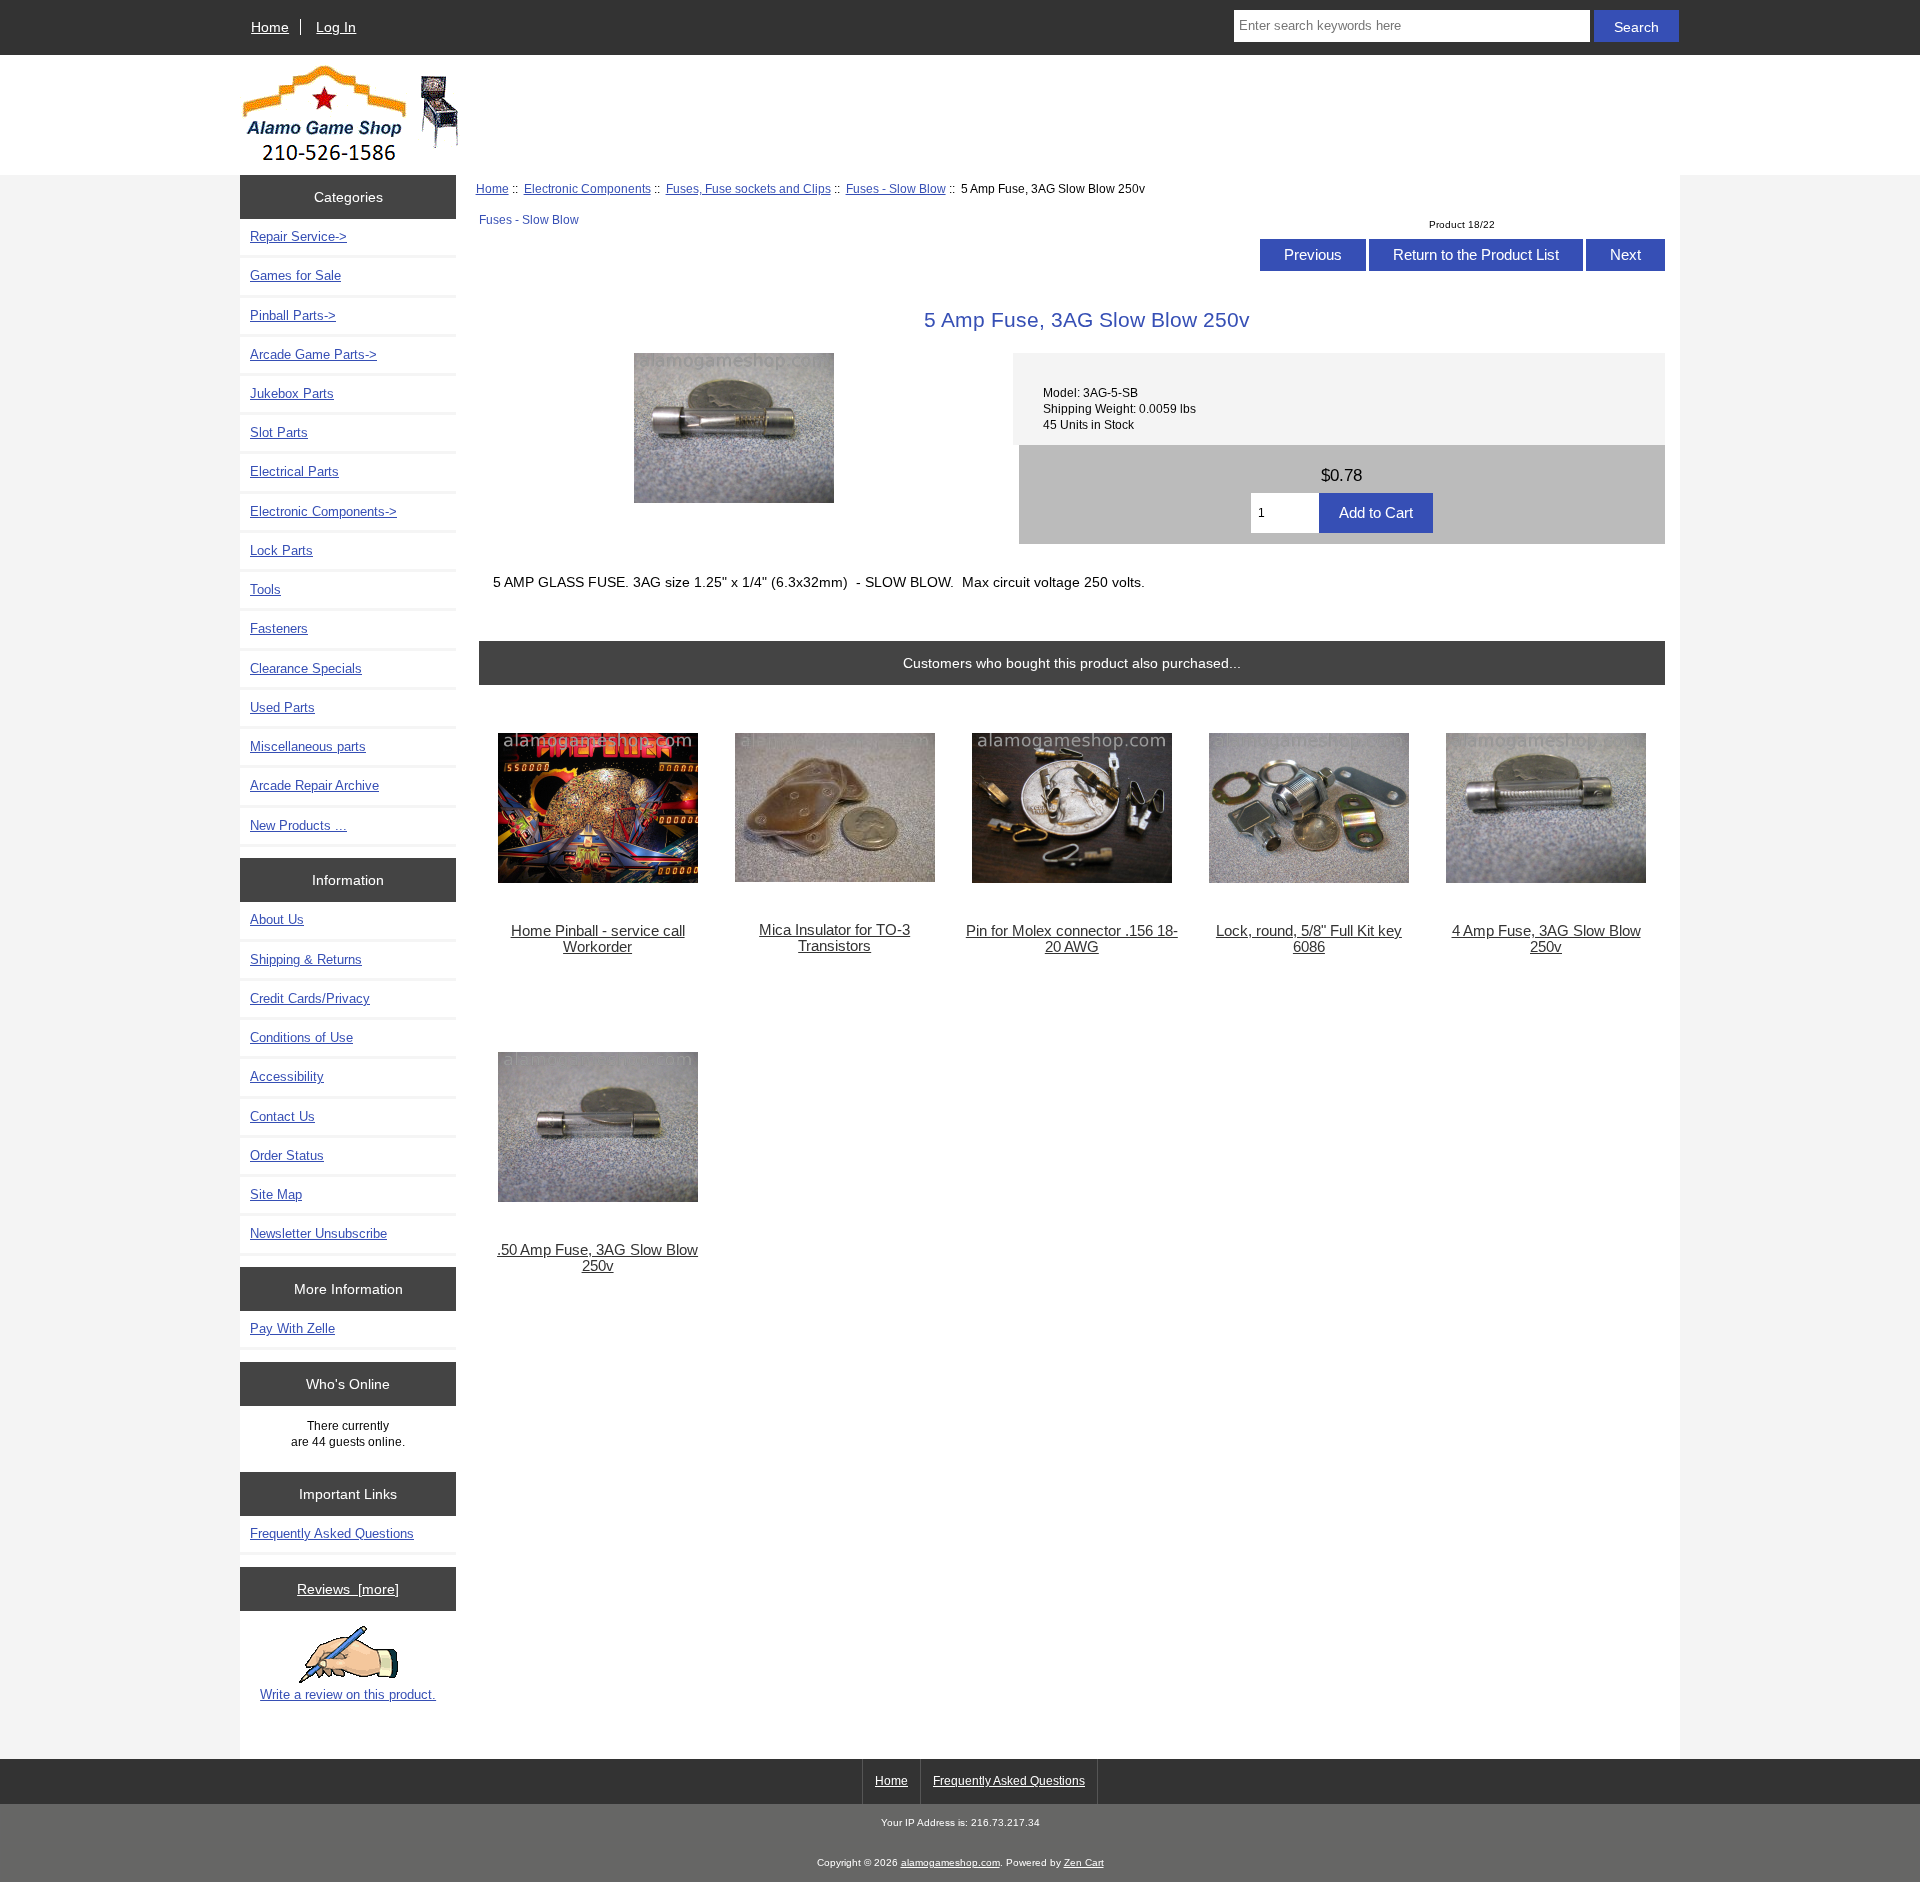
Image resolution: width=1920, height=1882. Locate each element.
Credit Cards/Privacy (310, 998)
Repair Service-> (298, 236)
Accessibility (287, 1076)
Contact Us (282, 1116)
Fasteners (279, 628)
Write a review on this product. (348, 1694)
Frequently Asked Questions (332, 1533)
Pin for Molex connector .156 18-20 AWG (1072, 939)
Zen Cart (1084, 1862)
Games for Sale (295, 275)
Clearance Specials (306, 668)
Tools (265, 589)
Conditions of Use (301, 1037)
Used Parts (282, 707)
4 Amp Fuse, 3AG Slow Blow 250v (1546, 939)
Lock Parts (281, 550)
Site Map (276, 1194)
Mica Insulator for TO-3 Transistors (834, 938)
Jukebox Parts (292, 393)
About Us (277, 919)
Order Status (287, 1155)
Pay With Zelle (292, 1328)
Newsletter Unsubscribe (318, 1233)
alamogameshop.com (950, 1862)
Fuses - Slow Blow (896, 188)
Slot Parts (279, 432)
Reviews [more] (348, 1589)
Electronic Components (587, 188)
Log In (336, 27)
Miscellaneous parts (308, 746)
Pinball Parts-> (293, 315)
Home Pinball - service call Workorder (598, 939)
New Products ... (298, 825)
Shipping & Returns (306, 959)
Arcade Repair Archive (314, 785)
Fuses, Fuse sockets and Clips (748, 188)
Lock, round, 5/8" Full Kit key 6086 (1309, 939)
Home (270, 27)
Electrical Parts (294, 471)
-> (323, 511)
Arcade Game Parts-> (313, 354)
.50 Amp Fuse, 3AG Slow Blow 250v (597, 1258)
